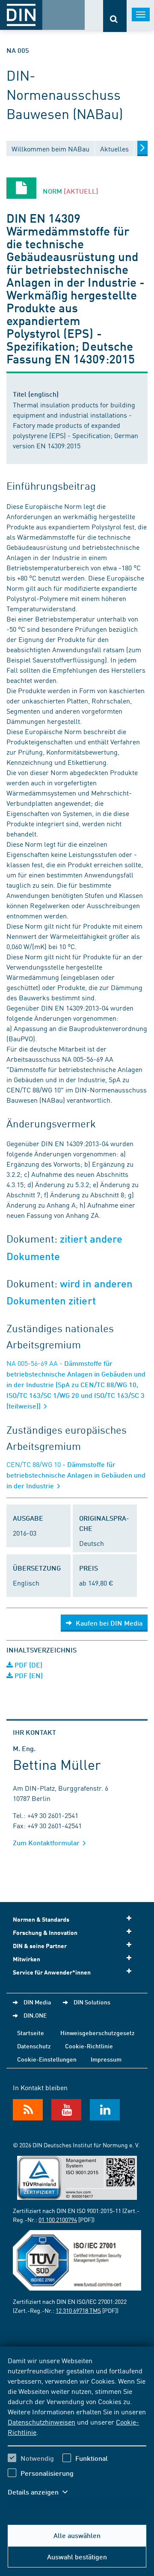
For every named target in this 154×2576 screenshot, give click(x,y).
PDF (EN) (28, 1675)
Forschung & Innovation (45, 1933)
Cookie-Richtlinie (89, 2046)
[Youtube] (66, 2110)
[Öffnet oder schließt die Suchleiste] (115, 16)
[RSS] (28, 2110)
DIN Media (37, 2002)
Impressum (106, 2059)
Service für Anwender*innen (52, 1972)
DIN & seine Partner (40, 1946)
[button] (42, 2492)
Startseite (31, 2033)
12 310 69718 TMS (78, 2310)
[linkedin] (105, 2110)
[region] (77, 2431)
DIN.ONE (35, 2015)
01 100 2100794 (58, 2219)
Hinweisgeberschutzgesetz (98, 2033)
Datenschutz (34, 2046)
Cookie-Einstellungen (47, 2059)
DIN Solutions (92, 2002)
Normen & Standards (41, 1919)
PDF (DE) (28, 1665)
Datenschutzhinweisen (41, 2422)
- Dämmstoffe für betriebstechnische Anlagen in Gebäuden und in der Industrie (76, 1475)
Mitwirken (27, 1959)
